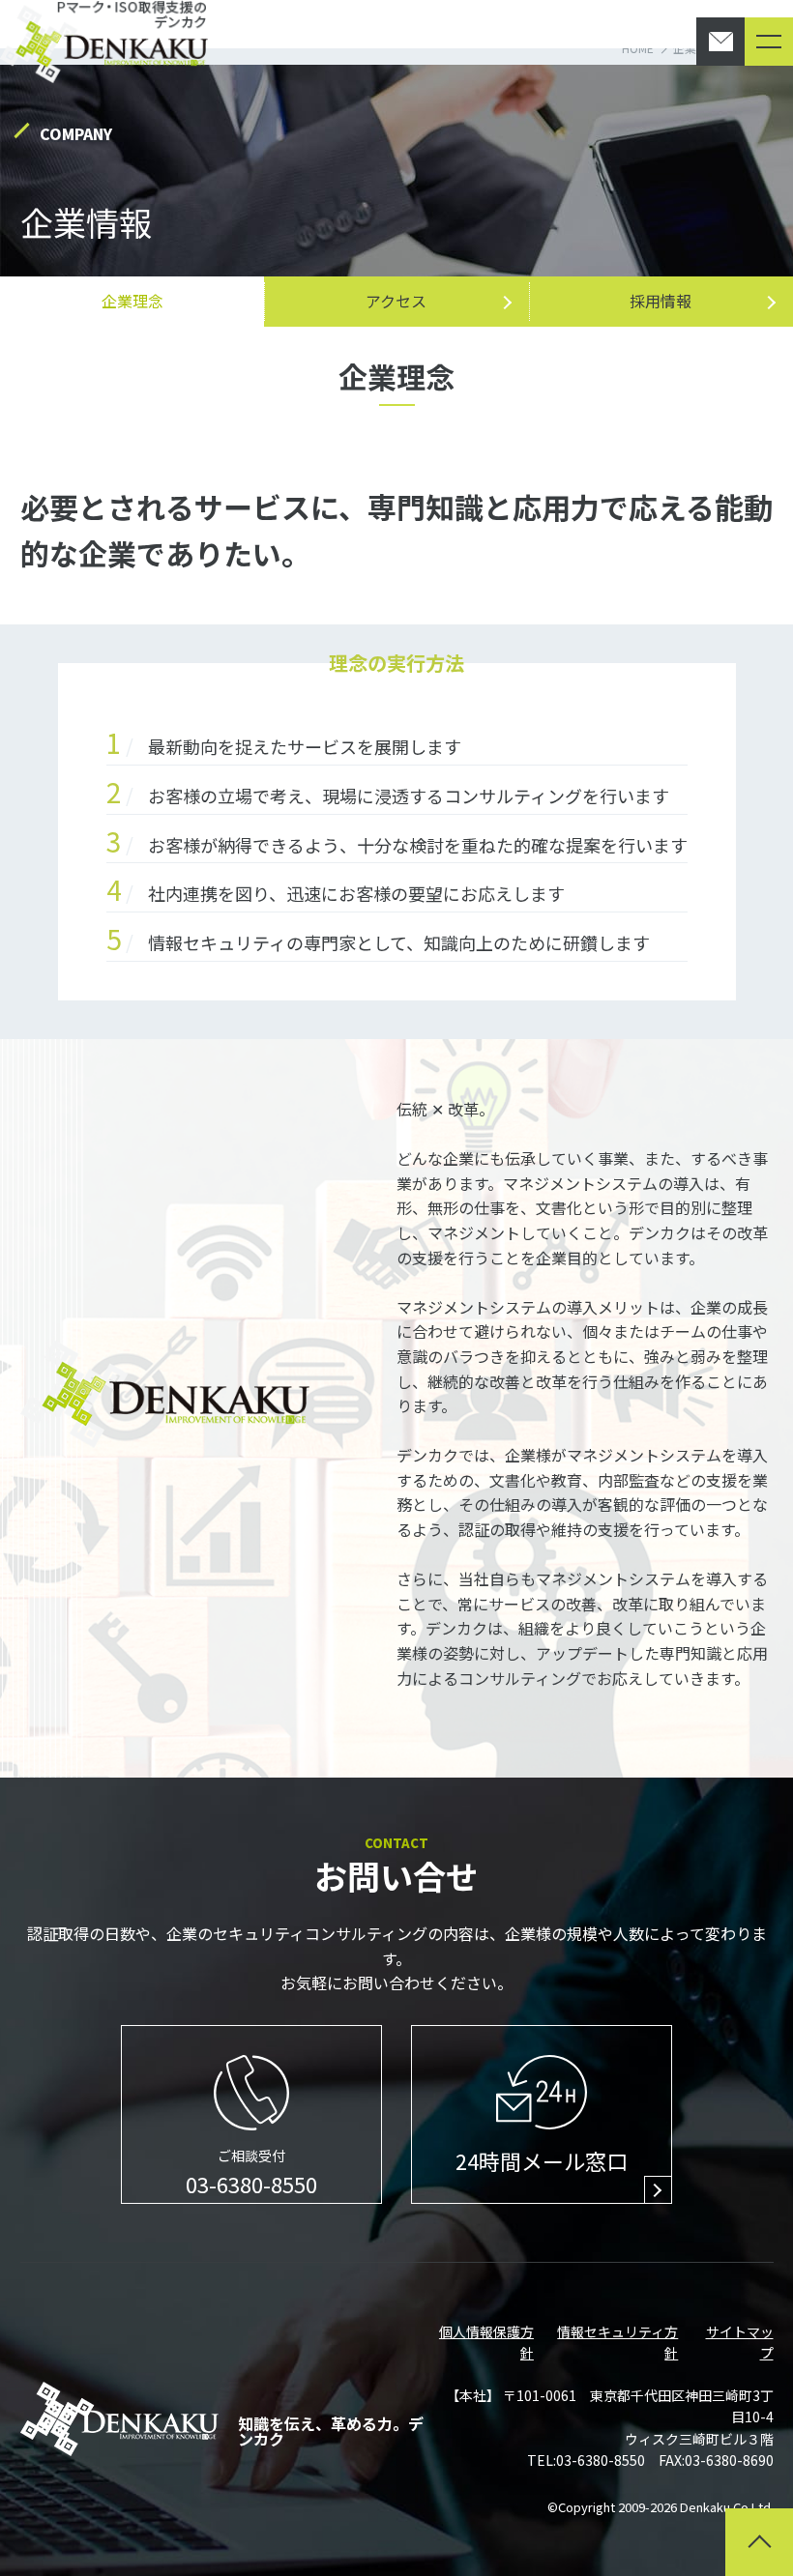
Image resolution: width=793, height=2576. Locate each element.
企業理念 (132, 301)
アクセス (396, 301)
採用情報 (661, 301)
